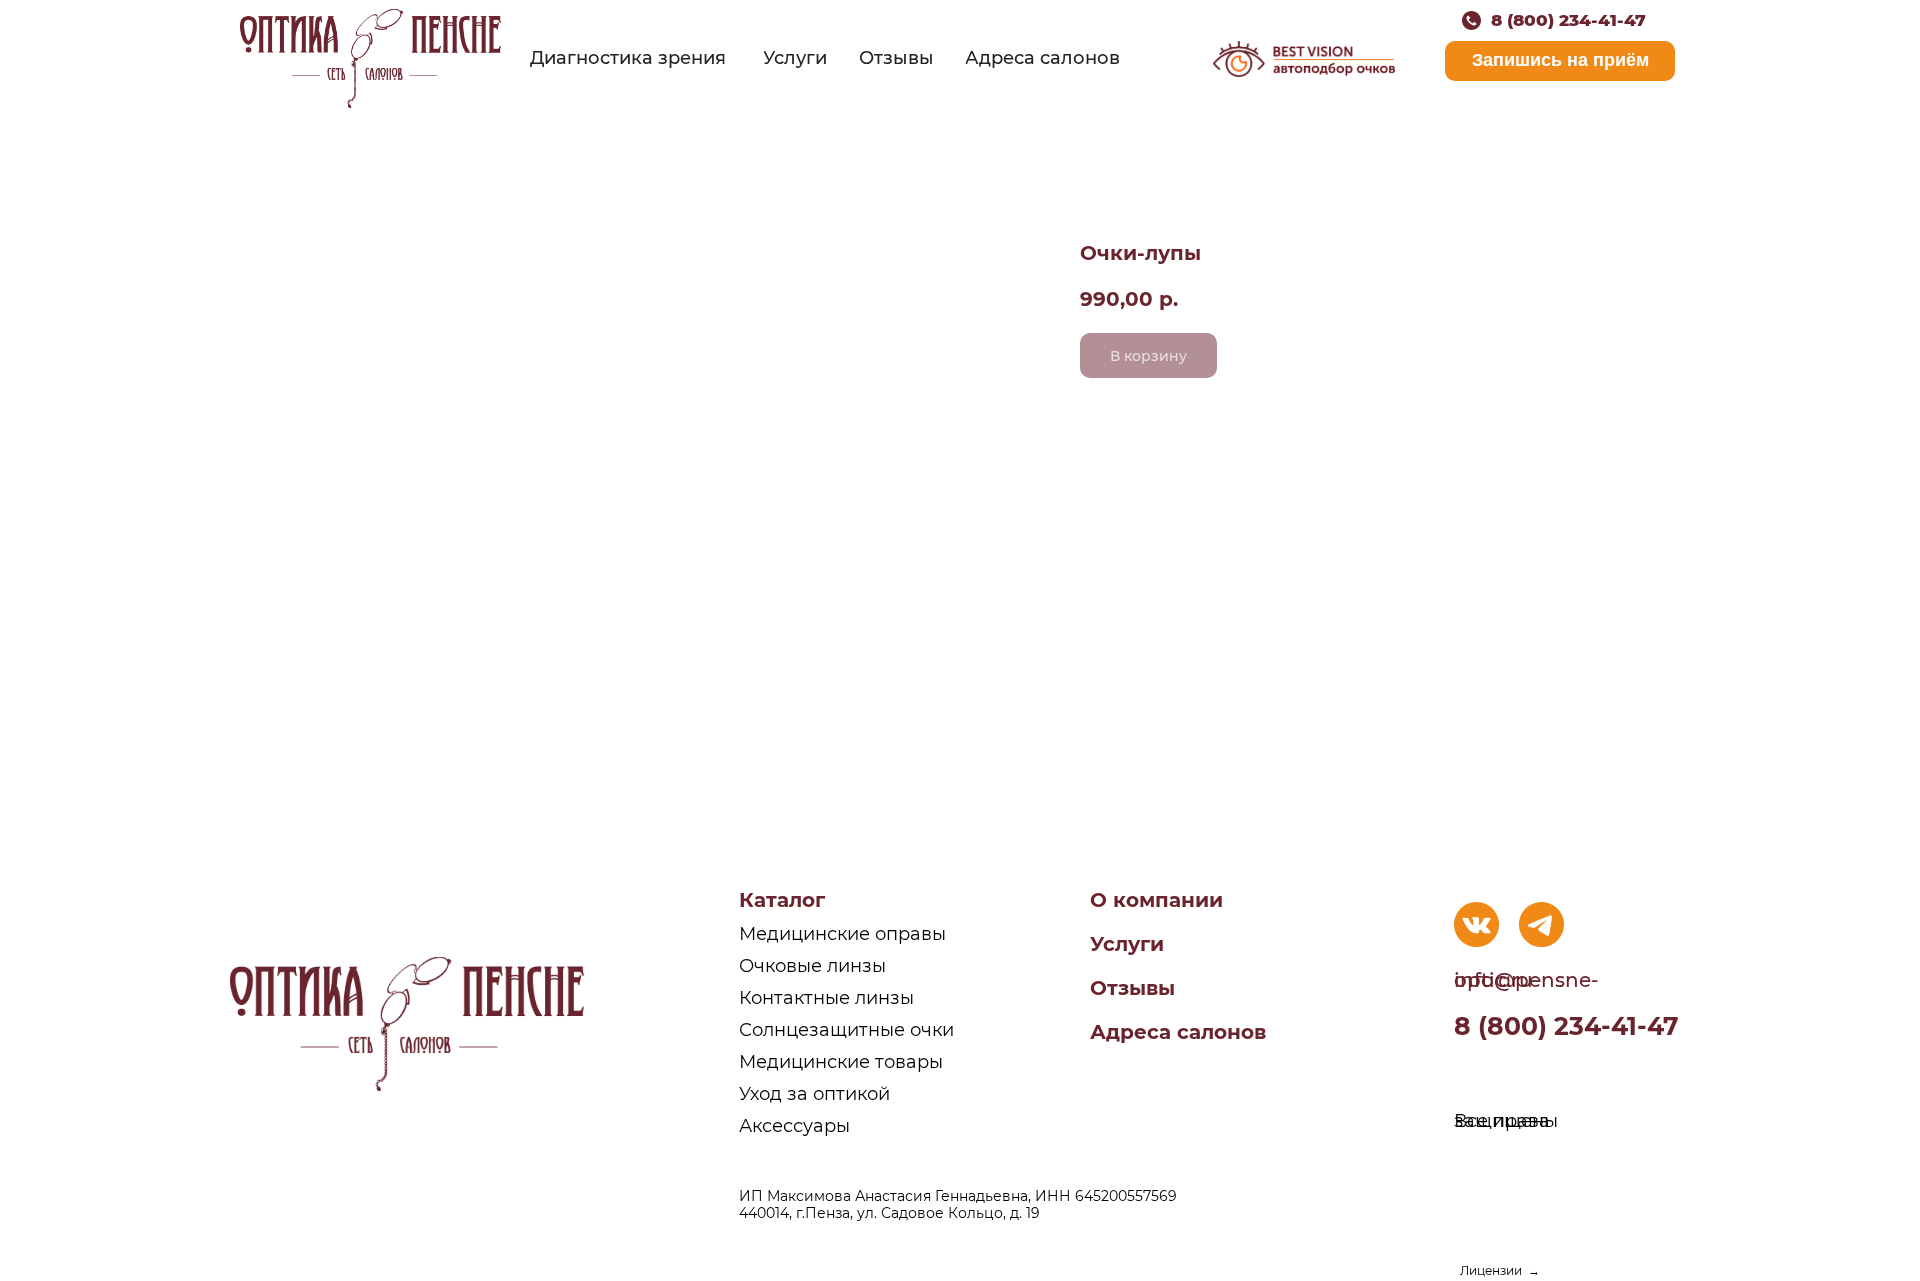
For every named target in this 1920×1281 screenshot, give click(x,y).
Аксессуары (794, 1126)
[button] (1560, 61)
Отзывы (1132, 988)
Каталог (782, 900)
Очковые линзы (812, 966)
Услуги (1127, 944)
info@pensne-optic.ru (1526, 980)
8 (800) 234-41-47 (1568, 20)
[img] (370, 58)
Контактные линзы (826, 998)
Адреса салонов (1178, 1032)
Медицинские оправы (842, 934)
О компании (1156, 900)
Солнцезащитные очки (846, 1030)
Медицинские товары (841, 1062)
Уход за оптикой (814, 1094)
